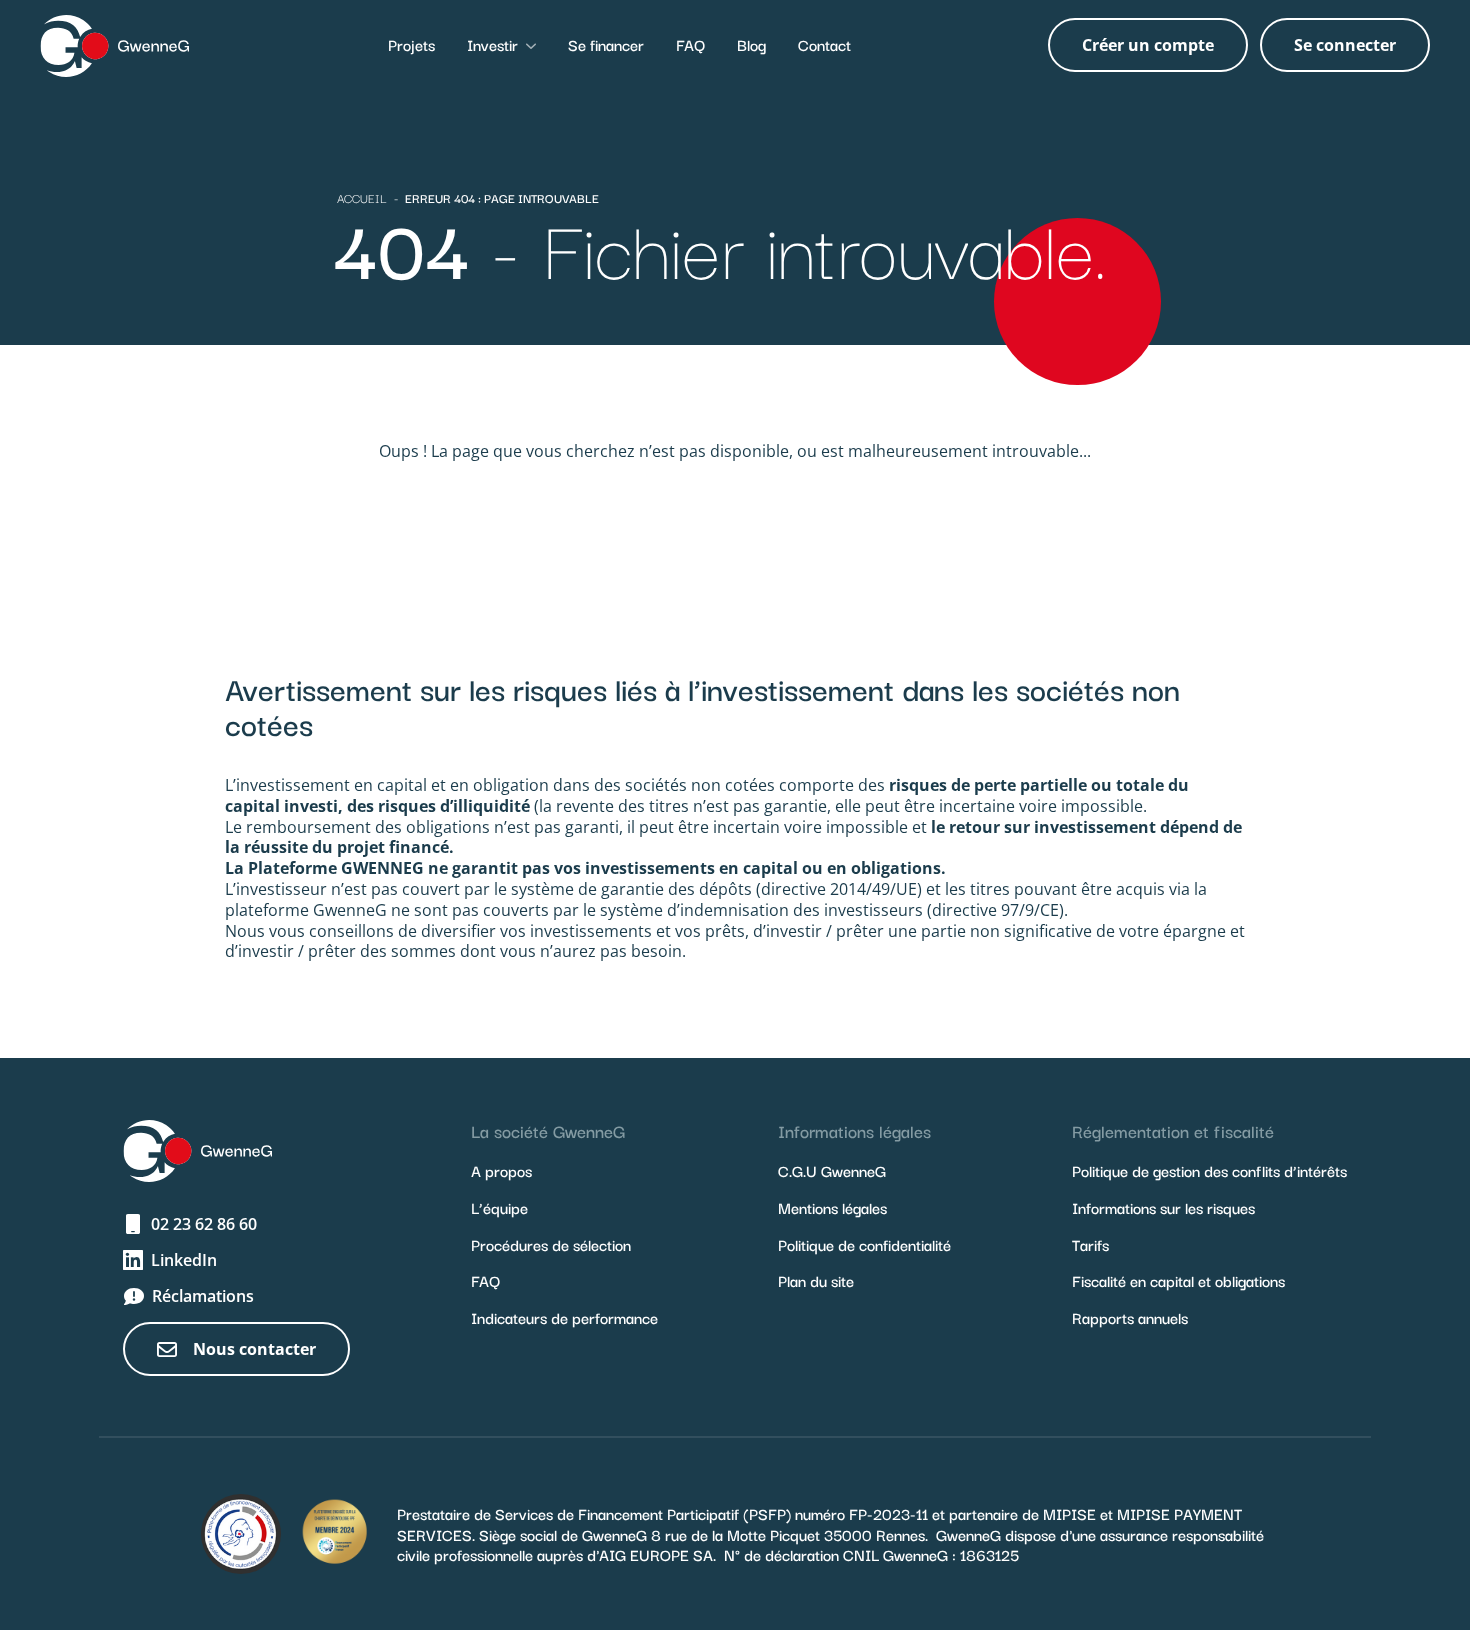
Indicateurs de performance (564, 1317)
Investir (492, 44)
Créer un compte (1148, 45)
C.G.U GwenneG (832, 1170)
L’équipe (499, 1207)
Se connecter (1345, 45)
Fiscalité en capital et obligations (1178, 1280)
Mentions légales (832, 1207)
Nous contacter (254, 1349)
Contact (824, 44)
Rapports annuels (1130, 1317)
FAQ (690, 44)
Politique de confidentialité (864, 1244)
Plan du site (816, 1280)
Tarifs (1090, 1244)
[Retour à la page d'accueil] (115, 45)
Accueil (362, 197)
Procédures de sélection (551, 1244)
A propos (501, 1170)
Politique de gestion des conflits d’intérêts (1209, 1170)
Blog (751, 44)
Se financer (606, 44)
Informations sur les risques (1163, 1207)
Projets (411, 44)
